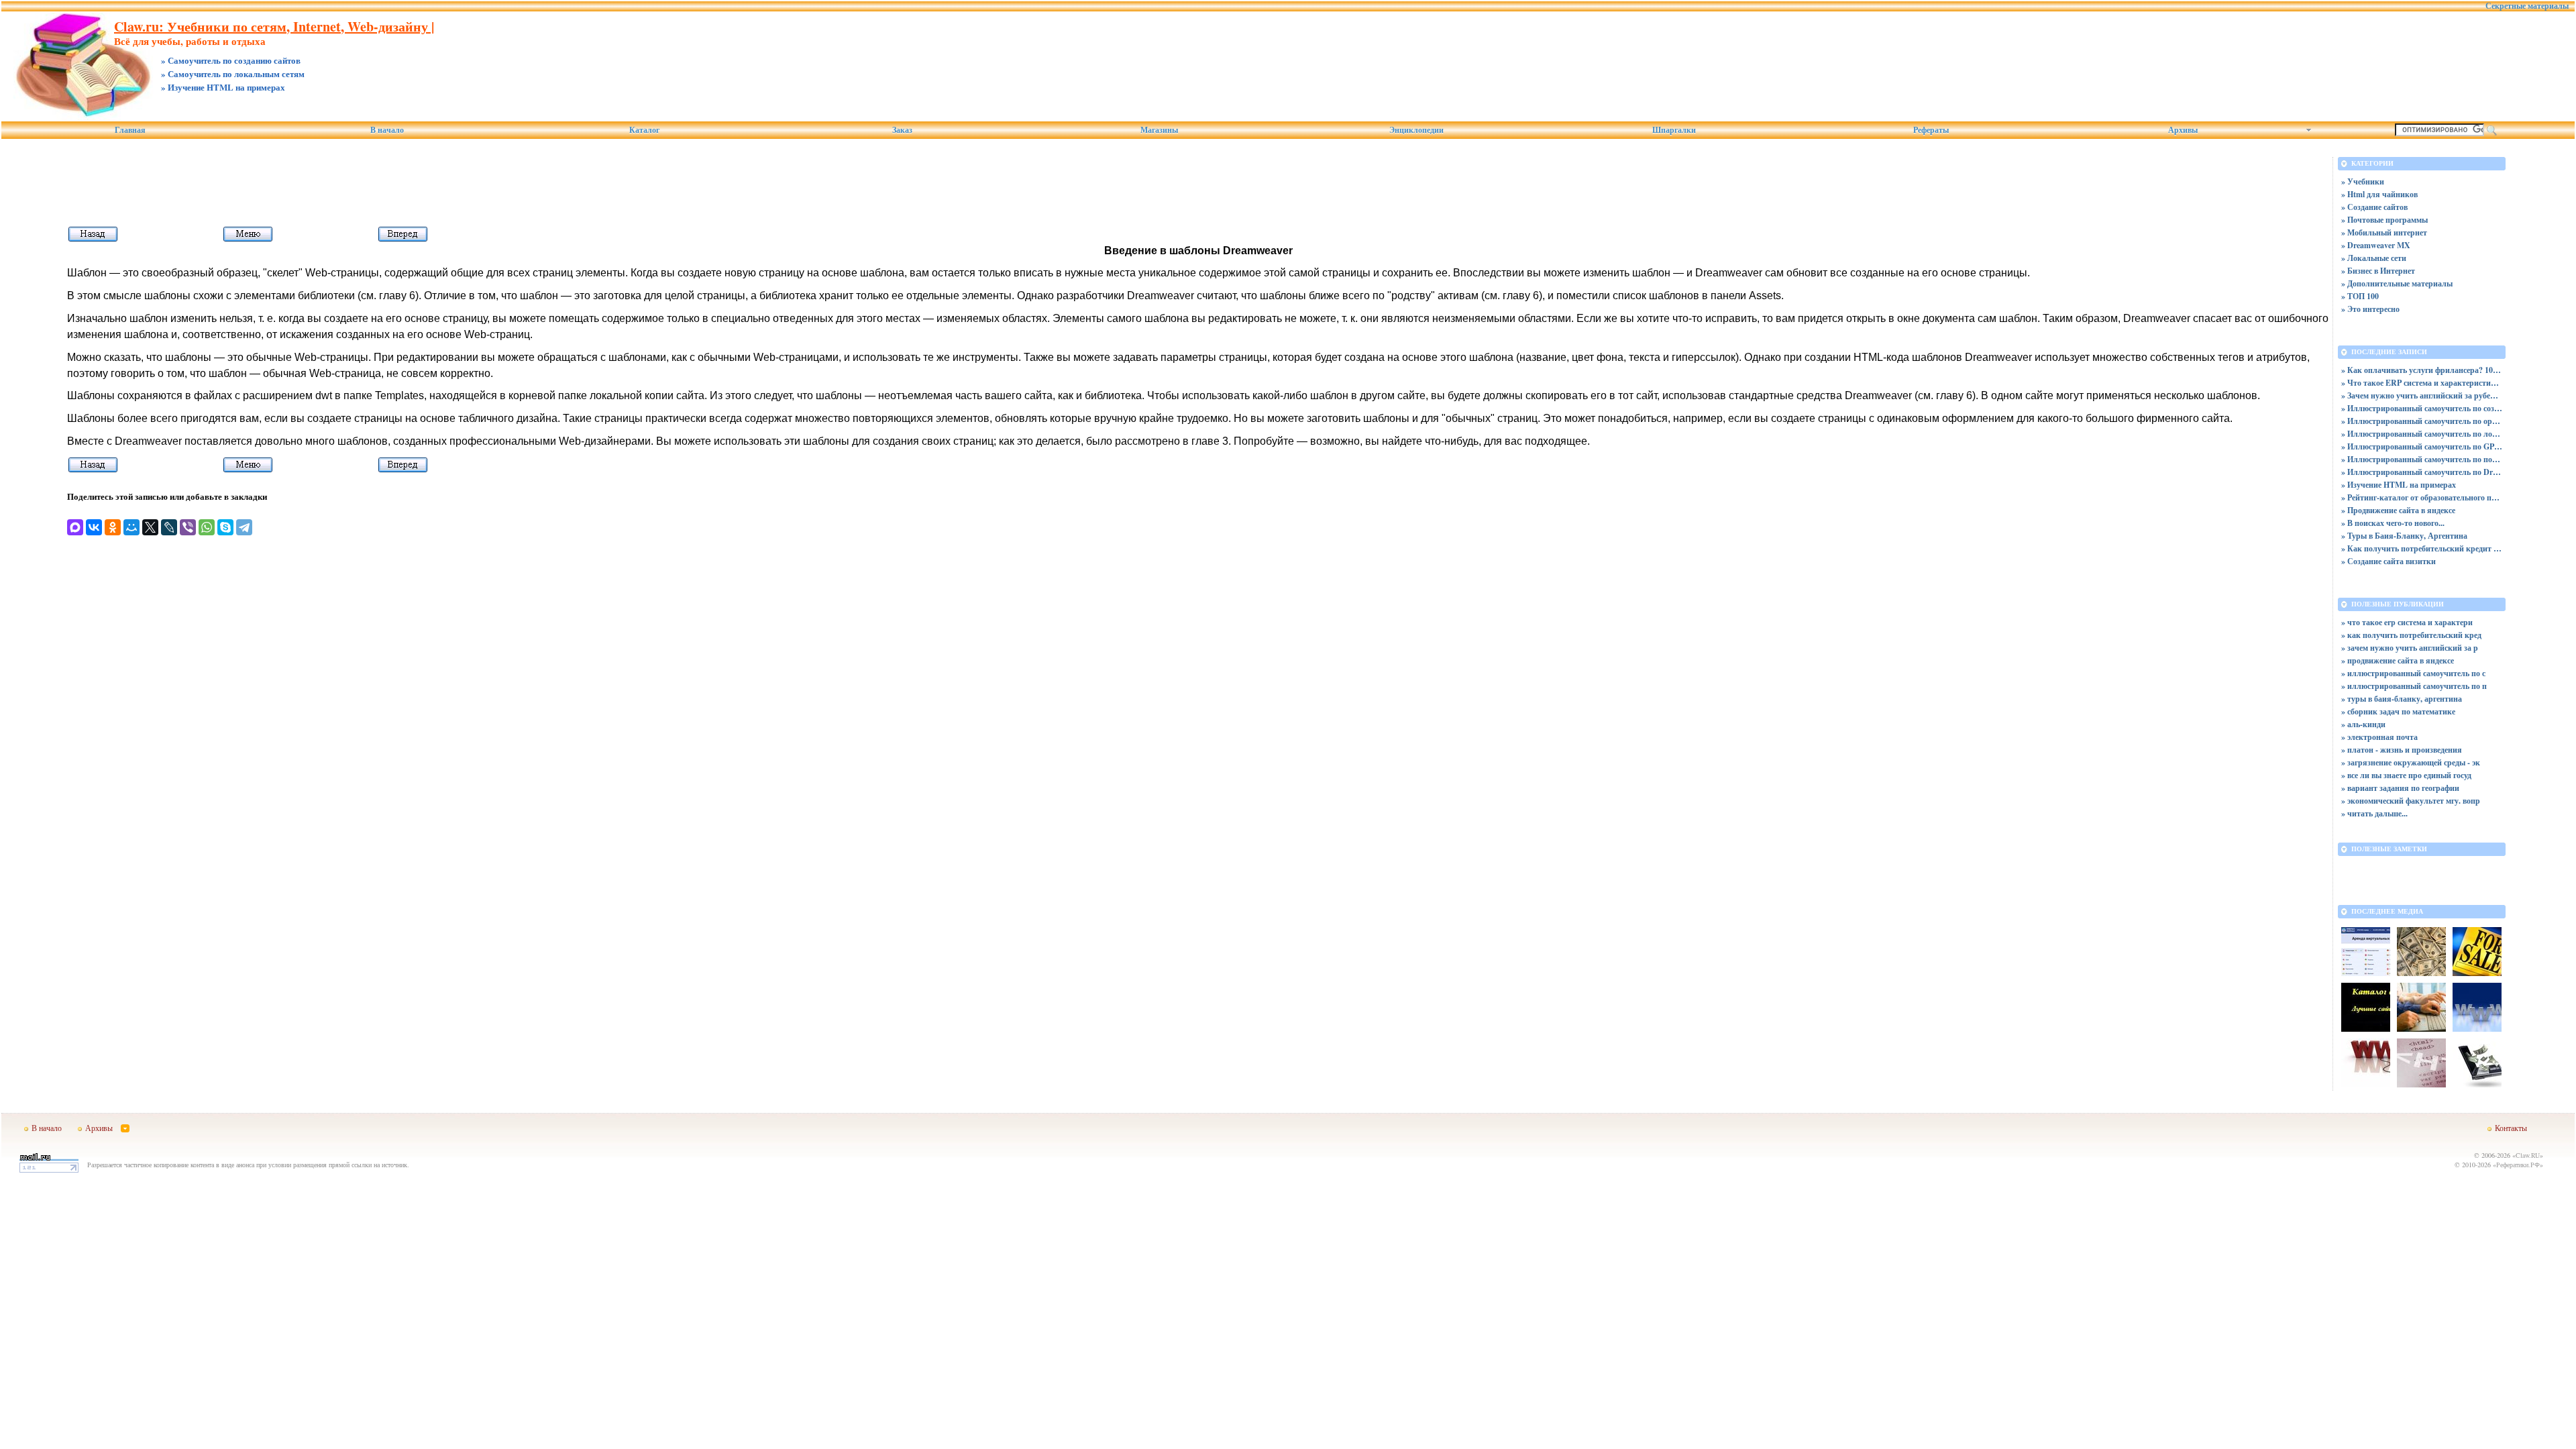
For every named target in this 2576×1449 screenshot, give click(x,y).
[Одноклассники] (113, 527)
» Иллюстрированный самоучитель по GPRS (2422, 446)
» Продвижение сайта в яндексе (2398, 510)
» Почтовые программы (2384, 220)
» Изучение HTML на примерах (2399, 485)
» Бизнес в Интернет (2378, 271)
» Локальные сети (2374, 258)
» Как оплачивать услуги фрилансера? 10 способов (2422, 370)
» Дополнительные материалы (2397, 283)
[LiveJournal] (169, 527)
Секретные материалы (2527, 6)
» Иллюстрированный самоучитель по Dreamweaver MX (2422, 472)
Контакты (2511, 1128)
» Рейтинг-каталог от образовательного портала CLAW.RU (2422, 497)
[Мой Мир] (131, 527)
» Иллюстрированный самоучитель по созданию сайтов (2422, 408)
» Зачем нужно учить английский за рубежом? (2422, 395)
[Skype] (225, 527)
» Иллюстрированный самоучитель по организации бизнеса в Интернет (2422, 421)
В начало (387, 130)
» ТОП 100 (2360, 296)
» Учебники (2363, 181)
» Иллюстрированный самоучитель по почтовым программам (2422, 459)
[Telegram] (244, 527)
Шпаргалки (1674, 130)
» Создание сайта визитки (2389, 561)
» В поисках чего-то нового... (2393, 523)
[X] (150, 527)
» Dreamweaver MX (2376, 245)
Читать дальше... (2377, 813)
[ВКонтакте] (94, 527)
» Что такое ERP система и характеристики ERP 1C (2422, 383)
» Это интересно (2370, 309)
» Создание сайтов (2374, 207)
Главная (130, 130)
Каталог (644, 130)
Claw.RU (2528, 1155)
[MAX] (75, 527)
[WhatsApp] (207, 527)
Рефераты (1931, 130)
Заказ (902, 130)
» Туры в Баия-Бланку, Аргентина (2404, 536)
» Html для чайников (2379, 194)
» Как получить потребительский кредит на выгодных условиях (2422, 548)
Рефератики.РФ (2518, 1165)
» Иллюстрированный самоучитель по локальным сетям (2422, 434)
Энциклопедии (1416, 130)
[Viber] (188, 527)
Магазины (1159, 130)
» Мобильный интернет (2384, 232)
